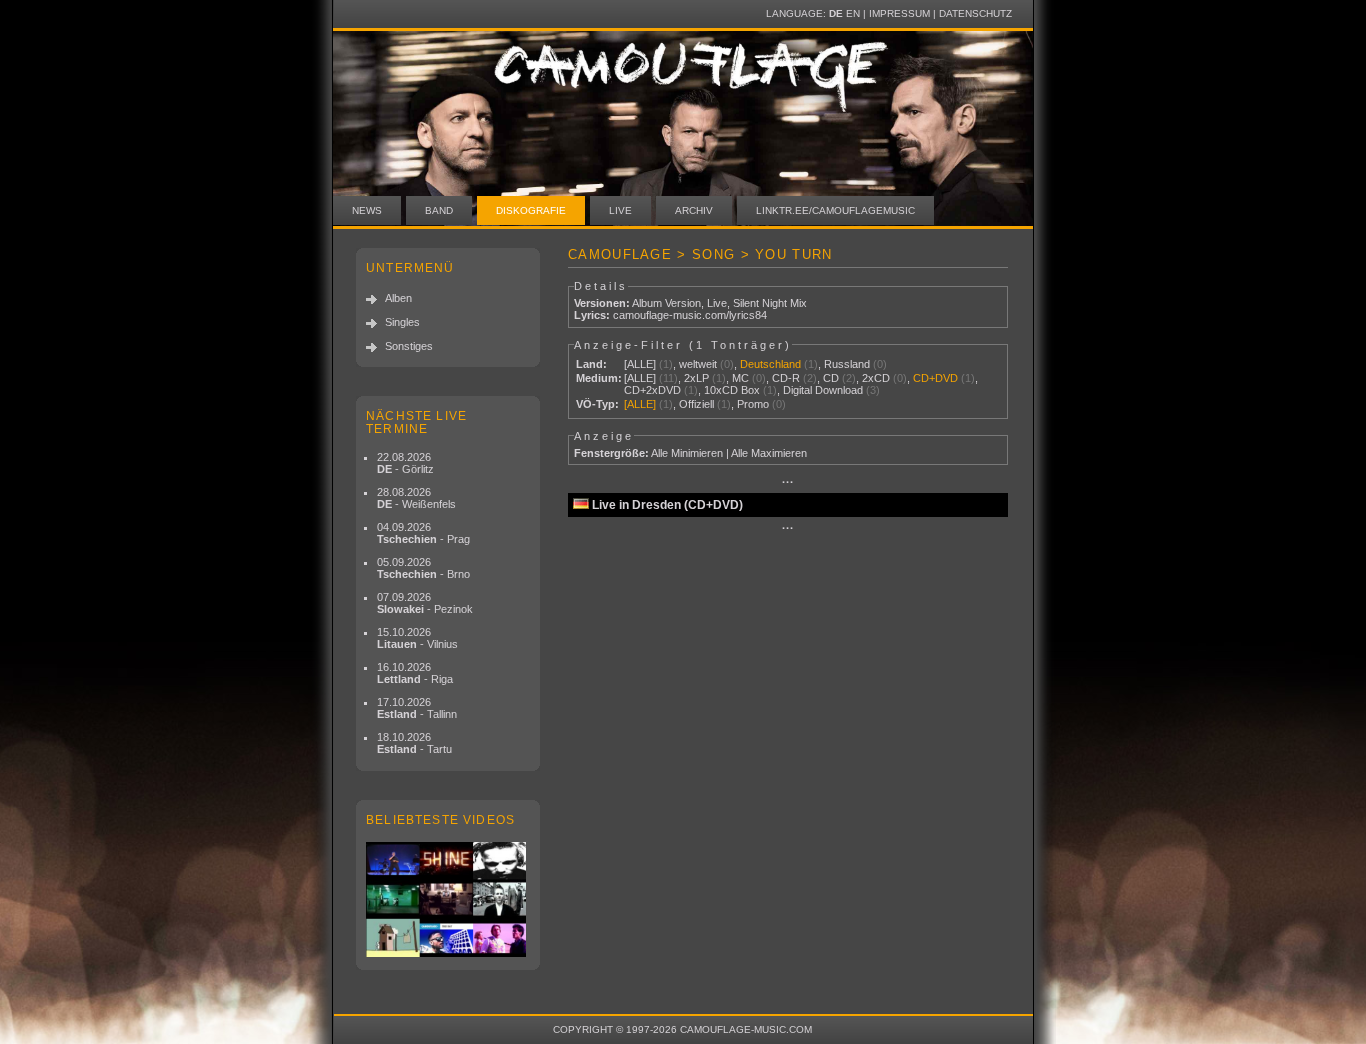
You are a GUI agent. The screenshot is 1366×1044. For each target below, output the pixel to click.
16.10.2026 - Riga (415, 673)
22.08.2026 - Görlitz (405, 463)
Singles (402, 322)
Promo (753, 404)
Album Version (666, 303)
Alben (398, 298)
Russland (847, 364)
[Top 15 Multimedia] (448, 899)
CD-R (786, 378)
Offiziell (696, 404)
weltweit (698, 364)
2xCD (876, 378)
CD (831, 378)
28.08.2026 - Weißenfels (416, 498)
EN (853, 13)
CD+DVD (935, 378)
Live (620, 210)
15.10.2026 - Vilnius (417, 638)
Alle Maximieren (769, 453)
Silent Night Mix (770, 303)
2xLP (696, 378)
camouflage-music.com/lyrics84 (690, 315)
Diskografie (531, 210)
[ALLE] (640, 364)
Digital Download (823, 390)
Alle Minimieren (687, 453)
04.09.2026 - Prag (423, 533)
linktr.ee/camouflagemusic (835, 210)
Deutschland (770, 364)
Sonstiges (409, 346)
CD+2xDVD (652, 390)
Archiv (694, 210)
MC (740, 378)
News (367, 210)
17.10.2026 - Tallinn (417, 708)
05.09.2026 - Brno (423, 568)
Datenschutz (975, 13)
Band (439, 210)
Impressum (899, 13)
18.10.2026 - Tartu (414, 743)
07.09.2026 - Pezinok (425, 603)
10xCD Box (732, 390)
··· (788, 482)
